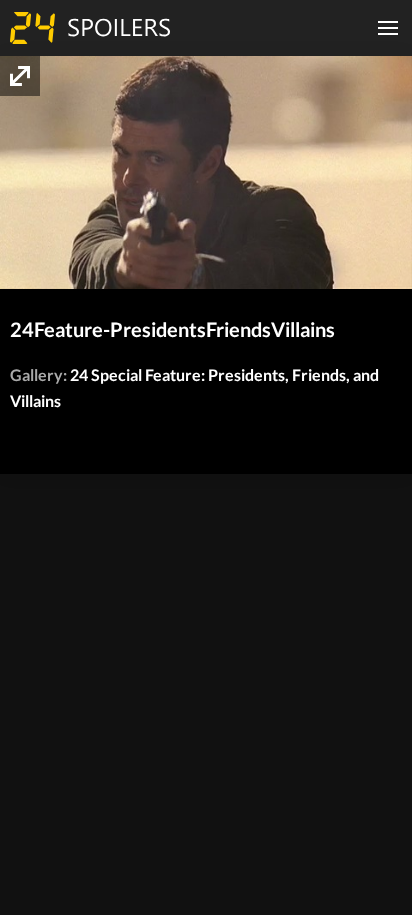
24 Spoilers (90, 28)
